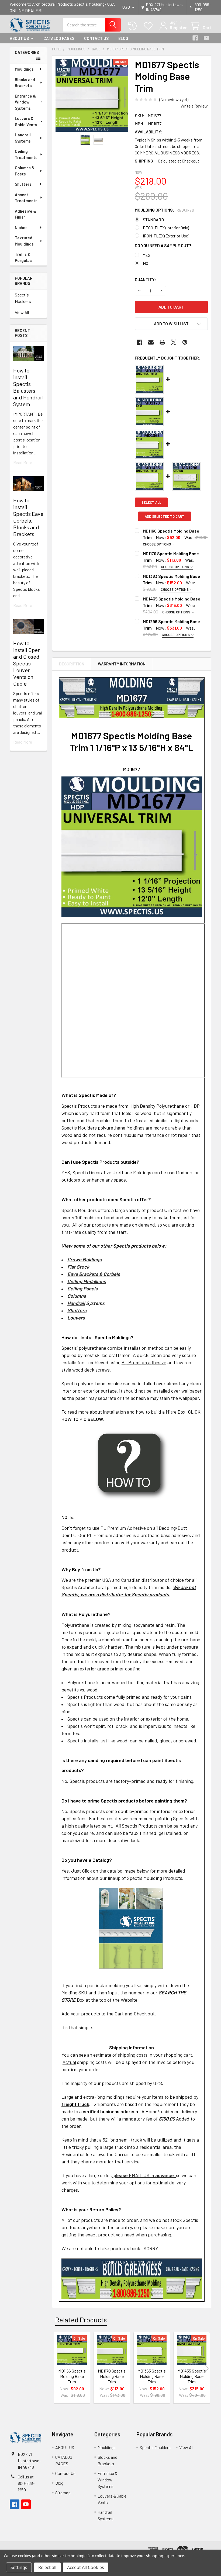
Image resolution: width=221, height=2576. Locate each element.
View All (22, 312)
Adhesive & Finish (25, 214)
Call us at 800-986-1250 (26, 2483)
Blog (123, 38)
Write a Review (194, 106)
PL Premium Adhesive (123, 1528)
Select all (151, 502)
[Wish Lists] (149, 26)
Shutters (23, 184)
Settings (19, 2567)
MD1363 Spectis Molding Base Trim (152, 2376)
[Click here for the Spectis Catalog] (131, 1928)
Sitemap (63, 2493)
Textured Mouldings (24, 241)
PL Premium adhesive (144, 1362)
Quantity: (145, 279)
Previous (57, 2368)
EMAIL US (131, 2175)
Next (206, 2368)
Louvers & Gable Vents (26, 121)
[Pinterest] (185, 342)
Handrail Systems (23, 138)
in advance (162, 2175)
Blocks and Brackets (25, 83)
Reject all (47, 2567)
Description (72, 664)
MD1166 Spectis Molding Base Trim (72, 2376)
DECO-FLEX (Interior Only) (166, 228)
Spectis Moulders (23, 298)
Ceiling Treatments (26, 154)
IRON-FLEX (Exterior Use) (166, 236)
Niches (21, 227)
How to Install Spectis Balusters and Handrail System (28, 387)
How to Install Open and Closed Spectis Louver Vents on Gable (27, 663)
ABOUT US (19, 38)
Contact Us (96, 38)
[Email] (151, 342)
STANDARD (153, 220)
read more (23, 462)
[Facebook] (195, 38)
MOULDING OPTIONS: (164, 210)
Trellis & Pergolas (23, 257)
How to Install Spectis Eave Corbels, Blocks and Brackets (28, 517)
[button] (171, 324)
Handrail (76, 1303)
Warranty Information (122, 664)
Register (178, 27)
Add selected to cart (165, 516)
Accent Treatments (26, 198)
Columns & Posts (25, 171)
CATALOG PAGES (59, 38)
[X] (174, 342)
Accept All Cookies (86, 2567)
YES (147, 255)
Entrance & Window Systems (25, 102)
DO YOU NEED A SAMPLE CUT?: (164, 245)
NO (146, 263)
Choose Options (157, 544)
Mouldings (24, 69)
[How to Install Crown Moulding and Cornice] (132, 1465)
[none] (92, 95)
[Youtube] (206, 38)
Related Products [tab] (81, 2320)
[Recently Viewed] (134, 26)
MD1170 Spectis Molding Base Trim (112, 2376)
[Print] (162, 342)
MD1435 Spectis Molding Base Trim (192, 2376)
